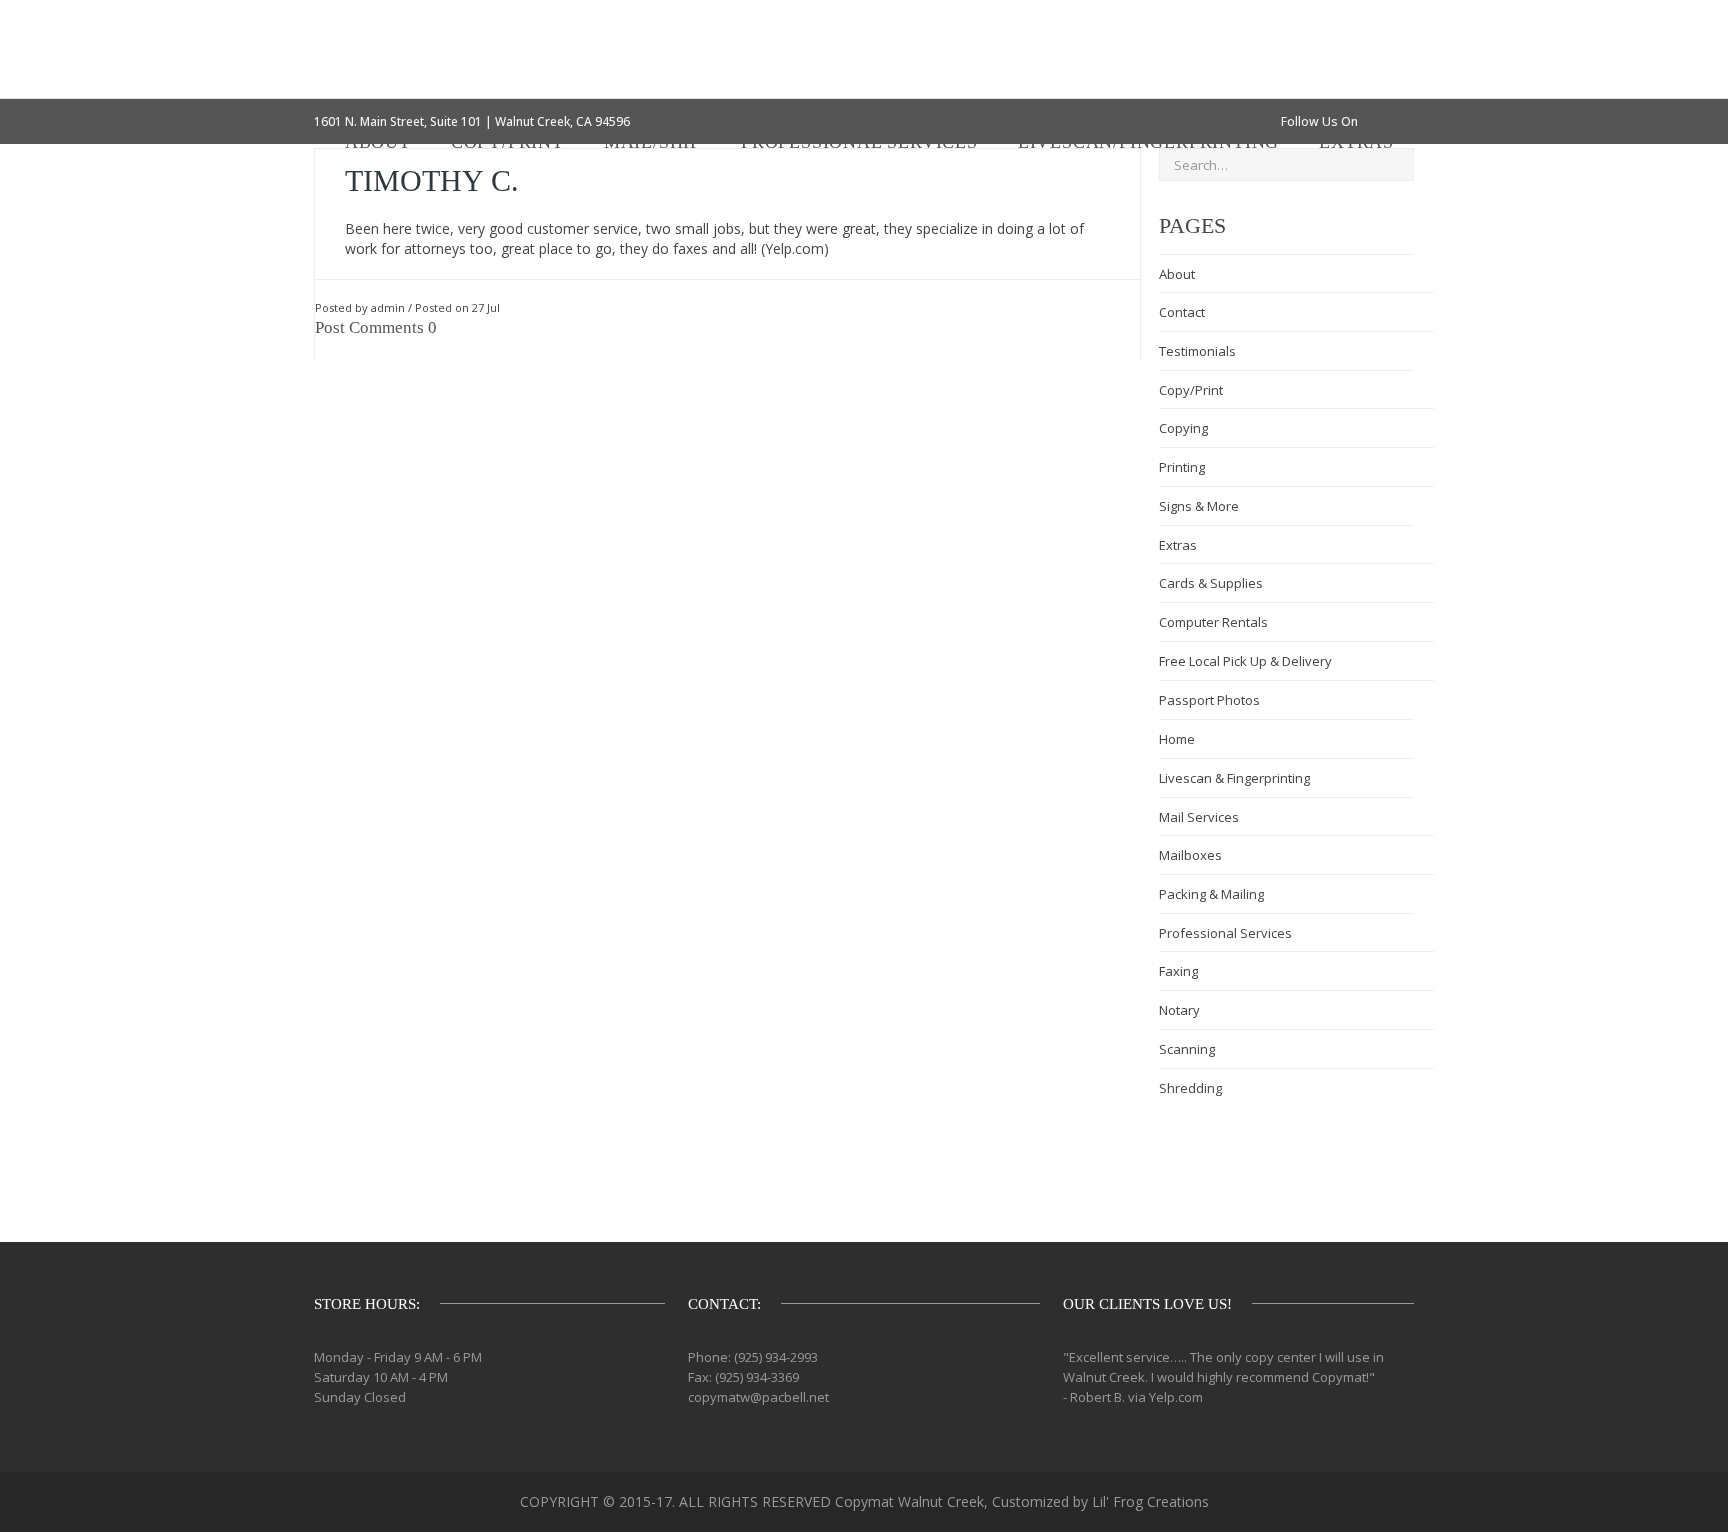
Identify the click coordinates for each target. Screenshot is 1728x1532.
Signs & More (1199, 506)
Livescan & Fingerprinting (1234, 778)
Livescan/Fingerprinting (1148, 142)
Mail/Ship (652, 142)
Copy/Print (507, 142)
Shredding (1190, 1088)
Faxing (1178, 971)
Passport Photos (1209, 700)
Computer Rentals (1213, 622)
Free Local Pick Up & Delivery (1245, 661)
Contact (1182, 312)
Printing (1182, 467)
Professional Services (859, 142)
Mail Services (1199, 817)
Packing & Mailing (1211, 894)
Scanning (1187, 1049)
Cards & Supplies (1211, 583)
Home (1177, 739)
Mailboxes (1190, 855)
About (378, 142)
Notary (1179, 1010)
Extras (1356, 142)
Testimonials (1197, 351)
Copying (1183, 428)
